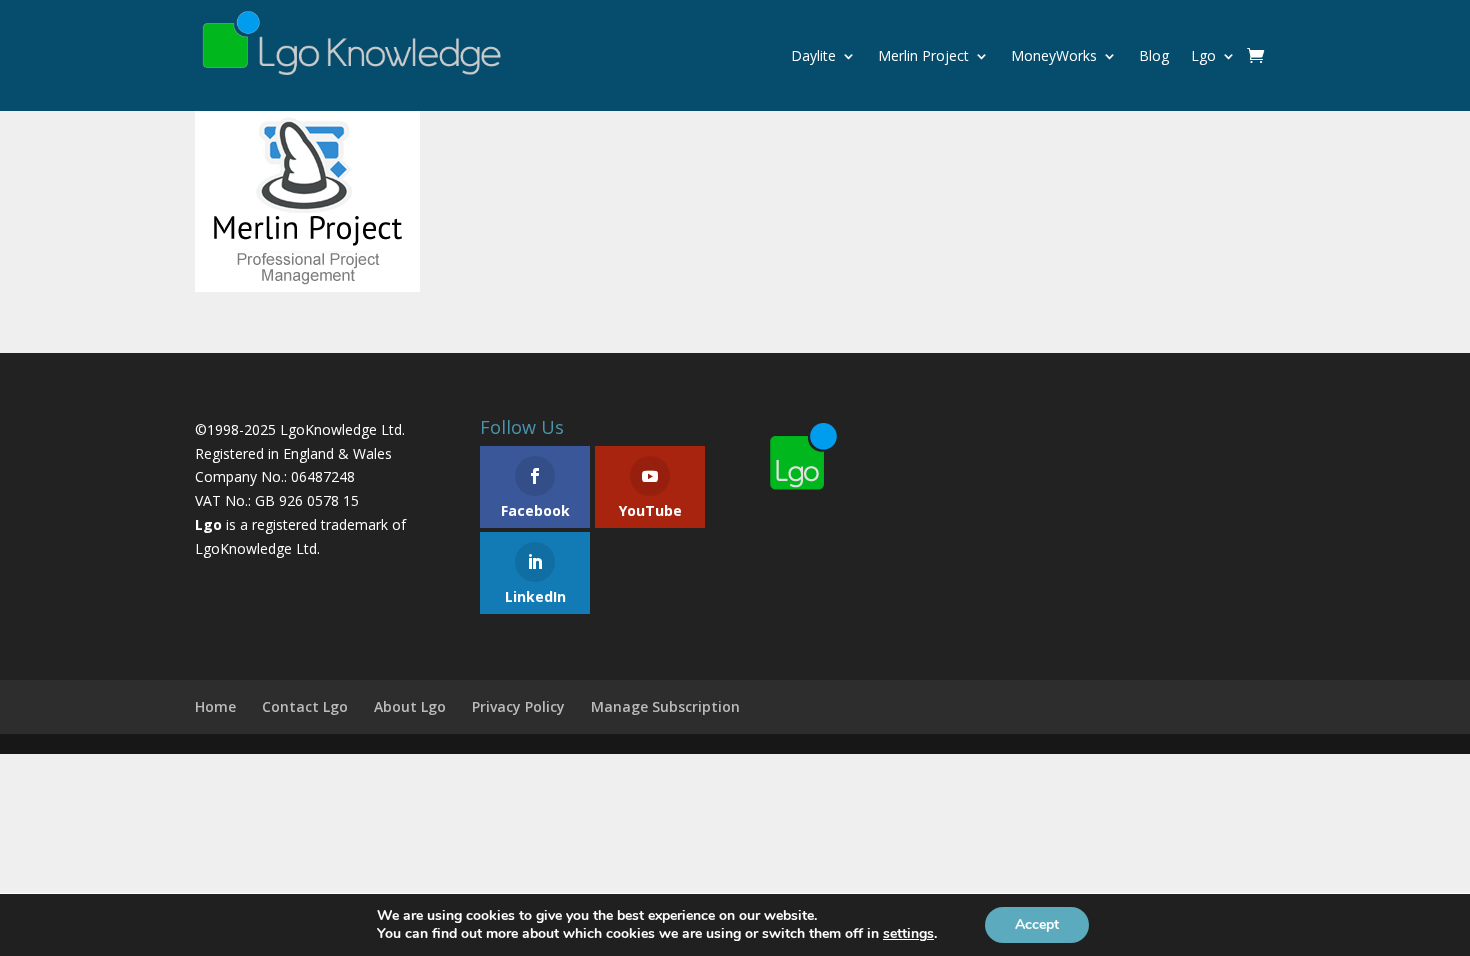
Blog (1154, 55)
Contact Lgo (305, 706)
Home (215, 706)
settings (908, 934)
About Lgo (410, 706)
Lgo (1203, 55)
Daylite (813, 55)
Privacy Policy (518, 706)
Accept (1037, 924)
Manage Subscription (665, 706)
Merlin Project (923, 55)
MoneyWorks (1054, 55)
